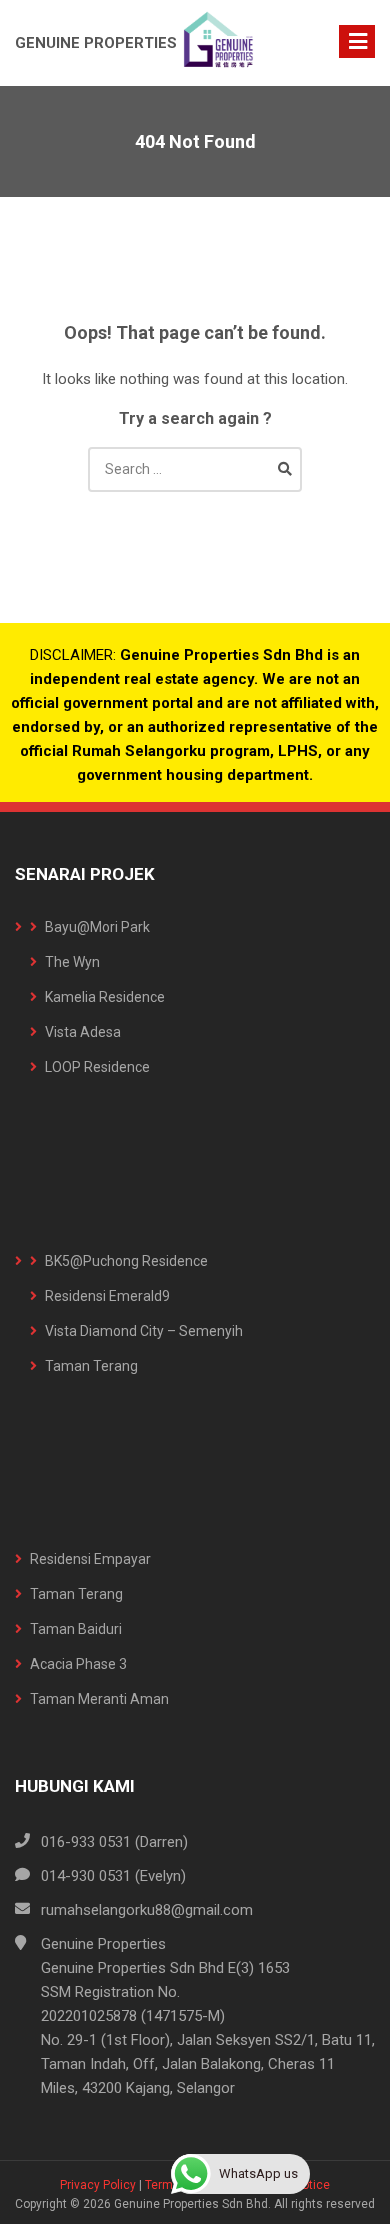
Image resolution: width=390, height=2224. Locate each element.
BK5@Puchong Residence (126, 1261)
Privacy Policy (98, 2185)
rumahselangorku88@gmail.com (147, 1910)
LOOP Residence (97, 1067)
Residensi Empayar (90, 1559)
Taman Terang (91, 1366)
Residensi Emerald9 (107, 1296)
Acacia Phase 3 (78, 1664)
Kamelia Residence (105, 997)
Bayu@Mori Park (97, 927)
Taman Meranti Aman (99, 1699)
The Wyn (72, 962)
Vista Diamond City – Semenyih (144, 1331)
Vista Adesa (83, 1032)
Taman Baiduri (76, 1629)
